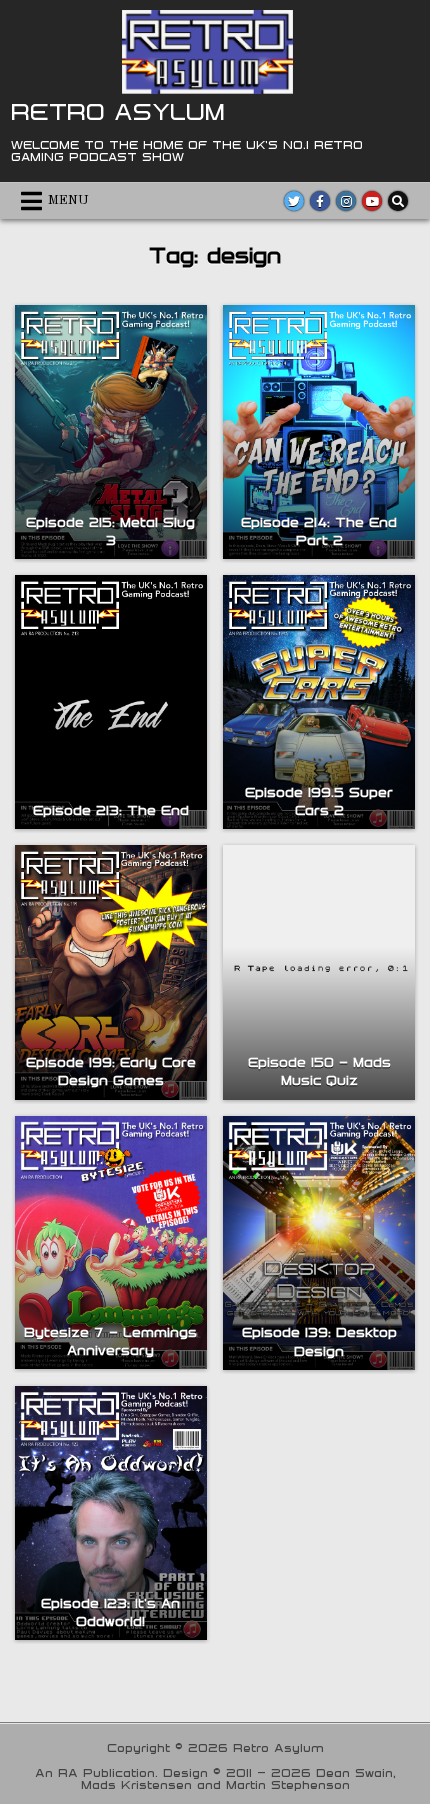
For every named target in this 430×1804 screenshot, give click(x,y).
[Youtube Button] (372, 201)
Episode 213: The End (111, 810)
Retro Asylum (118, 111)
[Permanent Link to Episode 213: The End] (111, 702)
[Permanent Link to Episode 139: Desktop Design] (319, 1243)
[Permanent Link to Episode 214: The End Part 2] (319, 432)
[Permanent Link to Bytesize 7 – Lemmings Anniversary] (111, 1243)
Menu (68, 200)
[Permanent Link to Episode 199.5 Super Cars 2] (319, 702)
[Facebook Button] (320, 201)
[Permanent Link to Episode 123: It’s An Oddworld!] (111, 1513)
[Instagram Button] (346, 201)
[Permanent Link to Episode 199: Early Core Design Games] (111, 972)
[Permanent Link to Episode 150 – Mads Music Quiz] (319, 972)
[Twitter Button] (294, 201)
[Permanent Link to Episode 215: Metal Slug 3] (111, 432)
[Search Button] (398, 201)
